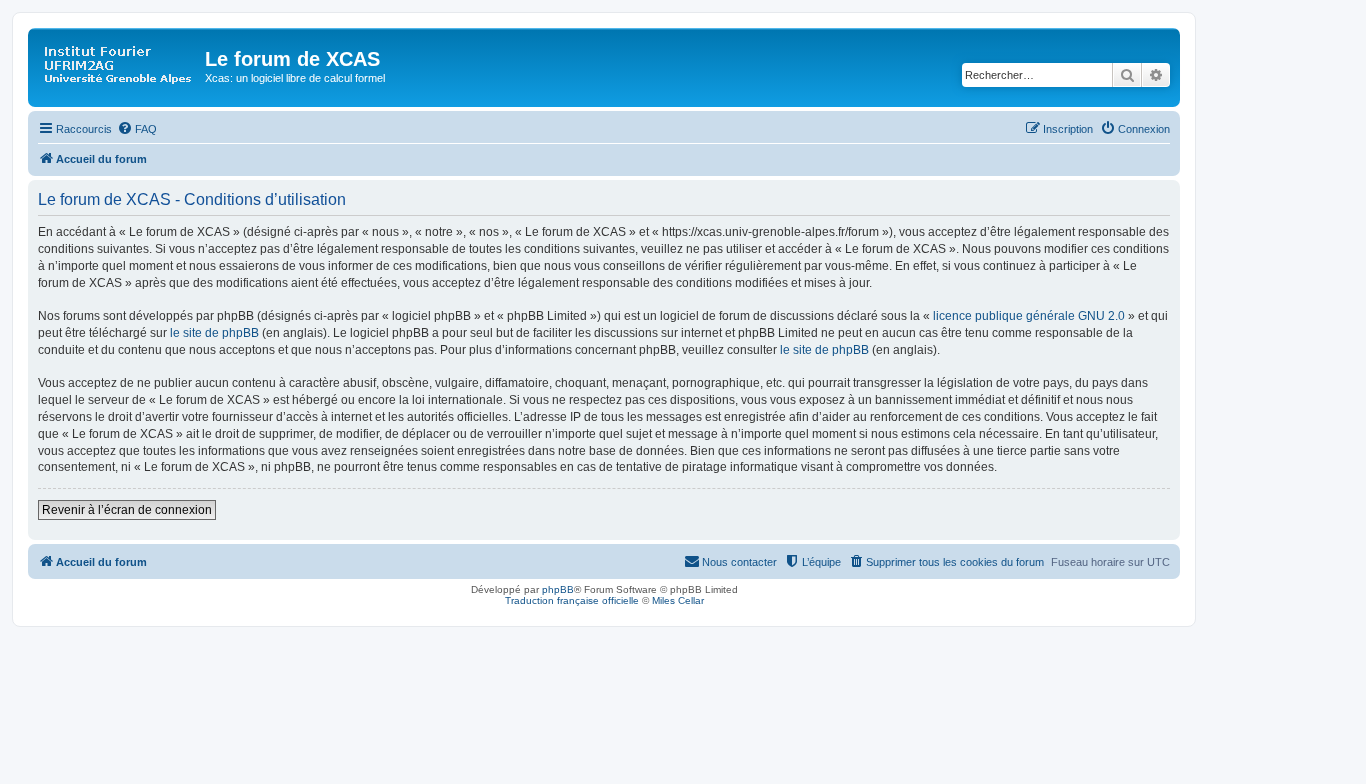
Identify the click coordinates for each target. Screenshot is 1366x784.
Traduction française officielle (572, 600)
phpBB (558, 589)
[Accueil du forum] (119, 65)
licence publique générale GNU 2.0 (1029, 316)
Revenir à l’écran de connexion (127, 510)
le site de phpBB (214, 333)
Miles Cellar (678, 600)
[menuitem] (137, 129)
